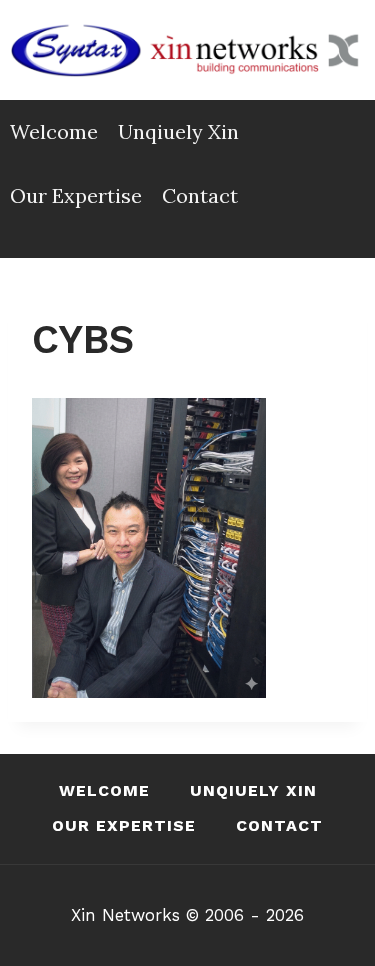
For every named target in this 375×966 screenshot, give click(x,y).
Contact (200, 195)
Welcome (54, 131)
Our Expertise (76, 195)
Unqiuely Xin (178, 131)
